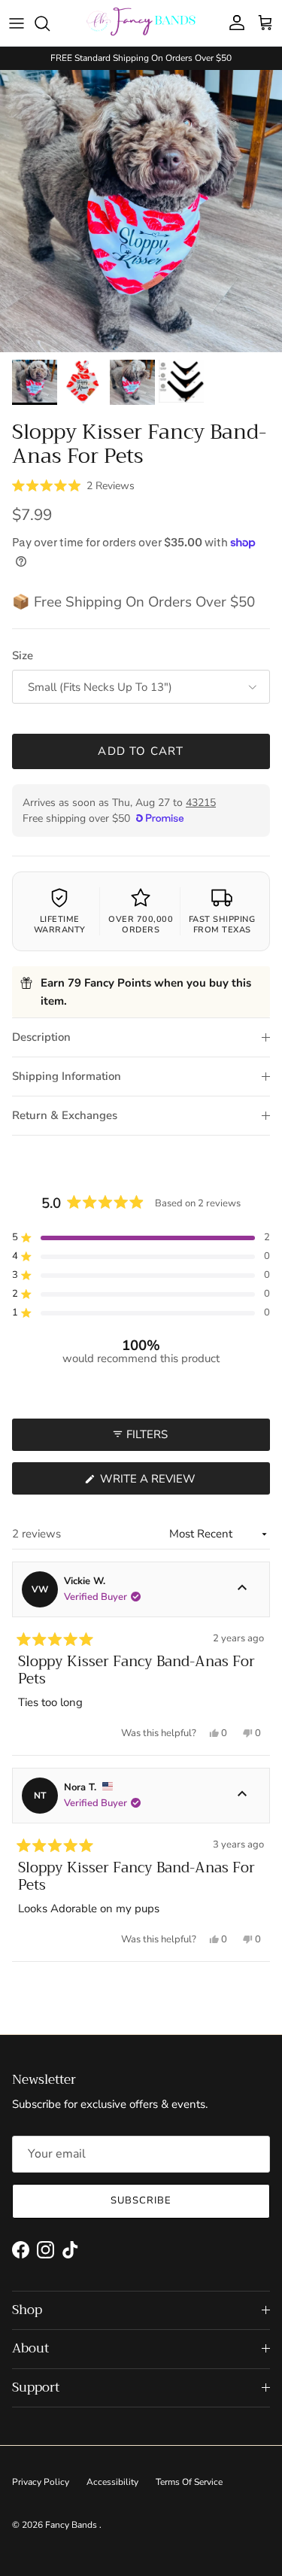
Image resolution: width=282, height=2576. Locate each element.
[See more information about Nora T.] (242, 1796)
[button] (73, 485)
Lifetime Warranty (60, 925)
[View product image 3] (132, 382)
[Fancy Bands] (141, 23)
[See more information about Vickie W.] (242, 1589)
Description (41, 1037)
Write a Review (175, 1483)
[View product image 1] (35, 382)
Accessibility (112, 2482)
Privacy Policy (41, 2482)
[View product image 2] (83, 382)
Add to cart (141, 751)
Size (23, 655)
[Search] (50, 23)
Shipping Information (67, 1076)
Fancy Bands (72, 2525)
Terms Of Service (189, 2482)
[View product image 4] (181, 381)
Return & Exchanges (65, 1115)
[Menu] (17, 23)
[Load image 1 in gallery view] (141, 211)
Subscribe (141, 2200)
